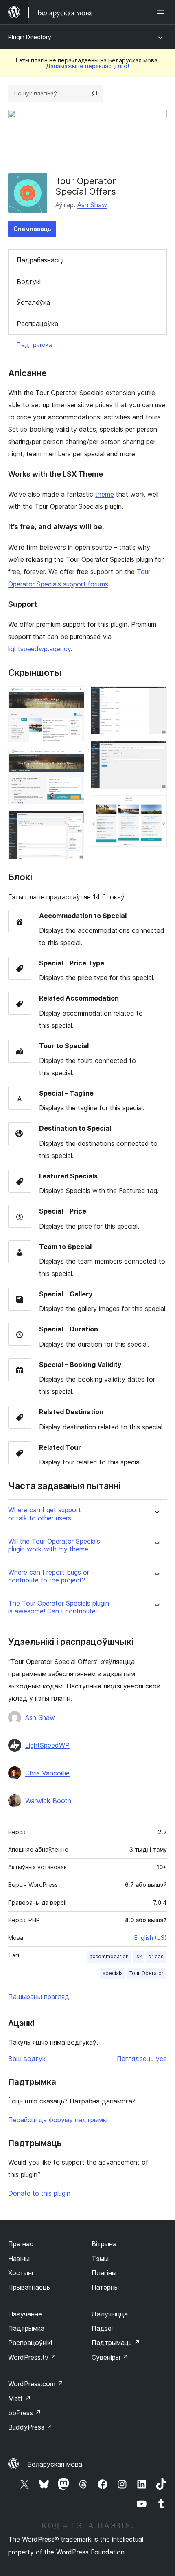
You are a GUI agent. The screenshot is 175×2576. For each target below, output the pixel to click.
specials (113, 1973)
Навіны (19, 2259)
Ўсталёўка (33, 302)
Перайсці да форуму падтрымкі (58, 2120)
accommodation (109, 1956)
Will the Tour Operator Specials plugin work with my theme (54, 1545)
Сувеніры (110, 2357)
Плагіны (104, 2273)
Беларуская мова (55, 2464)
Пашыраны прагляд (39, 1997)
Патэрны (105, 2287)
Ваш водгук (27, 2059)
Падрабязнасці (40, 260)
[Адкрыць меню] (162, 12)
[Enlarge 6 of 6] (156, 806)
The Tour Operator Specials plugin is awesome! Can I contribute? (59, 1607)
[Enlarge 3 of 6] (73, 822)
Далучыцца (110, 2314)
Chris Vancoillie (47, 1773)
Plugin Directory (30, 37)
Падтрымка (34, 345)
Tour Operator (147, 1973)
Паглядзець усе (142, 2059)
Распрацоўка (37, 324)
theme (105, 494)
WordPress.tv (32, 2357)
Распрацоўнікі (30, 2343)
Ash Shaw (92, 205)
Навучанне (25, 2314)
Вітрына (104, 2244)
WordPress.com (36, 2384)
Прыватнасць (29, 2287)
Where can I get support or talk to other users (45, 1514)
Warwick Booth (48, 1801)
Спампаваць (32, 229)
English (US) (151, 1938)
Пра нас (21, 2244)
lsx (138, 1956)
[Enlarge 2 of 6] (73, 760)
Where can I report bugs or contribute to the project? (49, 1576)
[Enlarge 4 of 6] (156, 697)
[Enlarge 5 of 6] (156, 752)
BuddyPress (30, 2427)
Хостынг (21, 2273)
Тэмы (100, 2259)
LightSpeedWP (47, 1745)
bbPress (25, 2413)
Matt (20, 2398)
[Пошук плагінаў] (94, 93)
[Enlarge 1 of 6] (73, 697)
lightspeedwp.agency (39, 649)
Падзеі (102, 2328)
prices (156, 1956)
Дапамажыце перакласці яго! (87, 66)
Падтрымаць (116, 2343)
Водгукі (29, 282)
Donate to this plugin (39, 2193)
